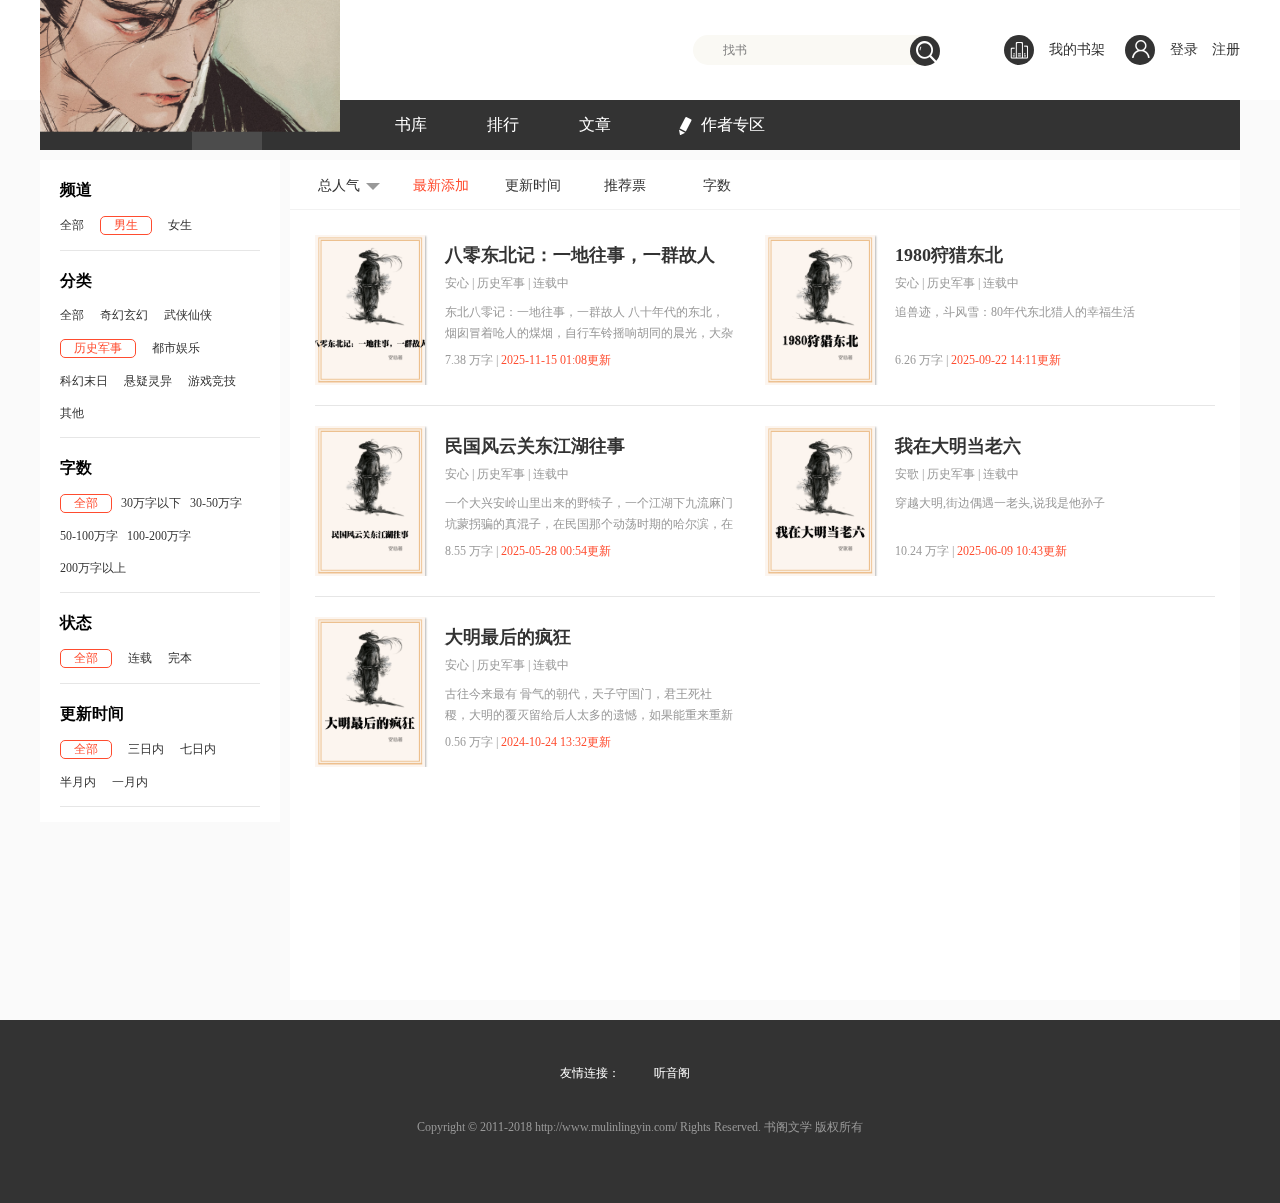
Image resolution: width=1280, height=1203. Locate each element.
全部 (72, 225)
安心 (457, 283)
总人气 (339, 185)
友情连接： (590, 1073)
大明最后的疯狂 (508, 637)
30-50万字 (216, 503)
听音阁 (672, 1073)
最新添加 (441, 185)
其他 (72, 413)
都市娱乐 (176, 348)
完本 (180, 658)
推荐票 (625, 185)
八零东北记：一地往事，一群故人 (580, 255)
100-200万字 (159, 536)
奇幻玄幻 (124, 315)
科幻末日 (84, 381)
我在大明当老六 (958, 446)
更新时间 (533, 185)
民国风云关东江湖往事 (535, 446)
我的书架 (1077, 49)
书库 (411, 124)
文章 (595, 124)
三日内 (146, 749)
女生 (180, 225)
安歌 (907, 474)
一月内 (130, 782)
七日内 (198, 749)
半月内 (78, 782)
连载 (140, 658)
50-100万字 (89, 536)
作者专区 (733, 124)
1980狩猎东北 (949, 255)
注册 (1226, 49)
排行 (503, 124)
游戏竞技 (212, 381)
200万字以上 (93, 568)
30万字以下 (151, 503)
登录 (1184, 49)
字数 (717, 185)
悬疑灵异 (148, 381)
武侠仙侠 (188, 315)
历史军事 (98, 348)
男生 (126, 225)
